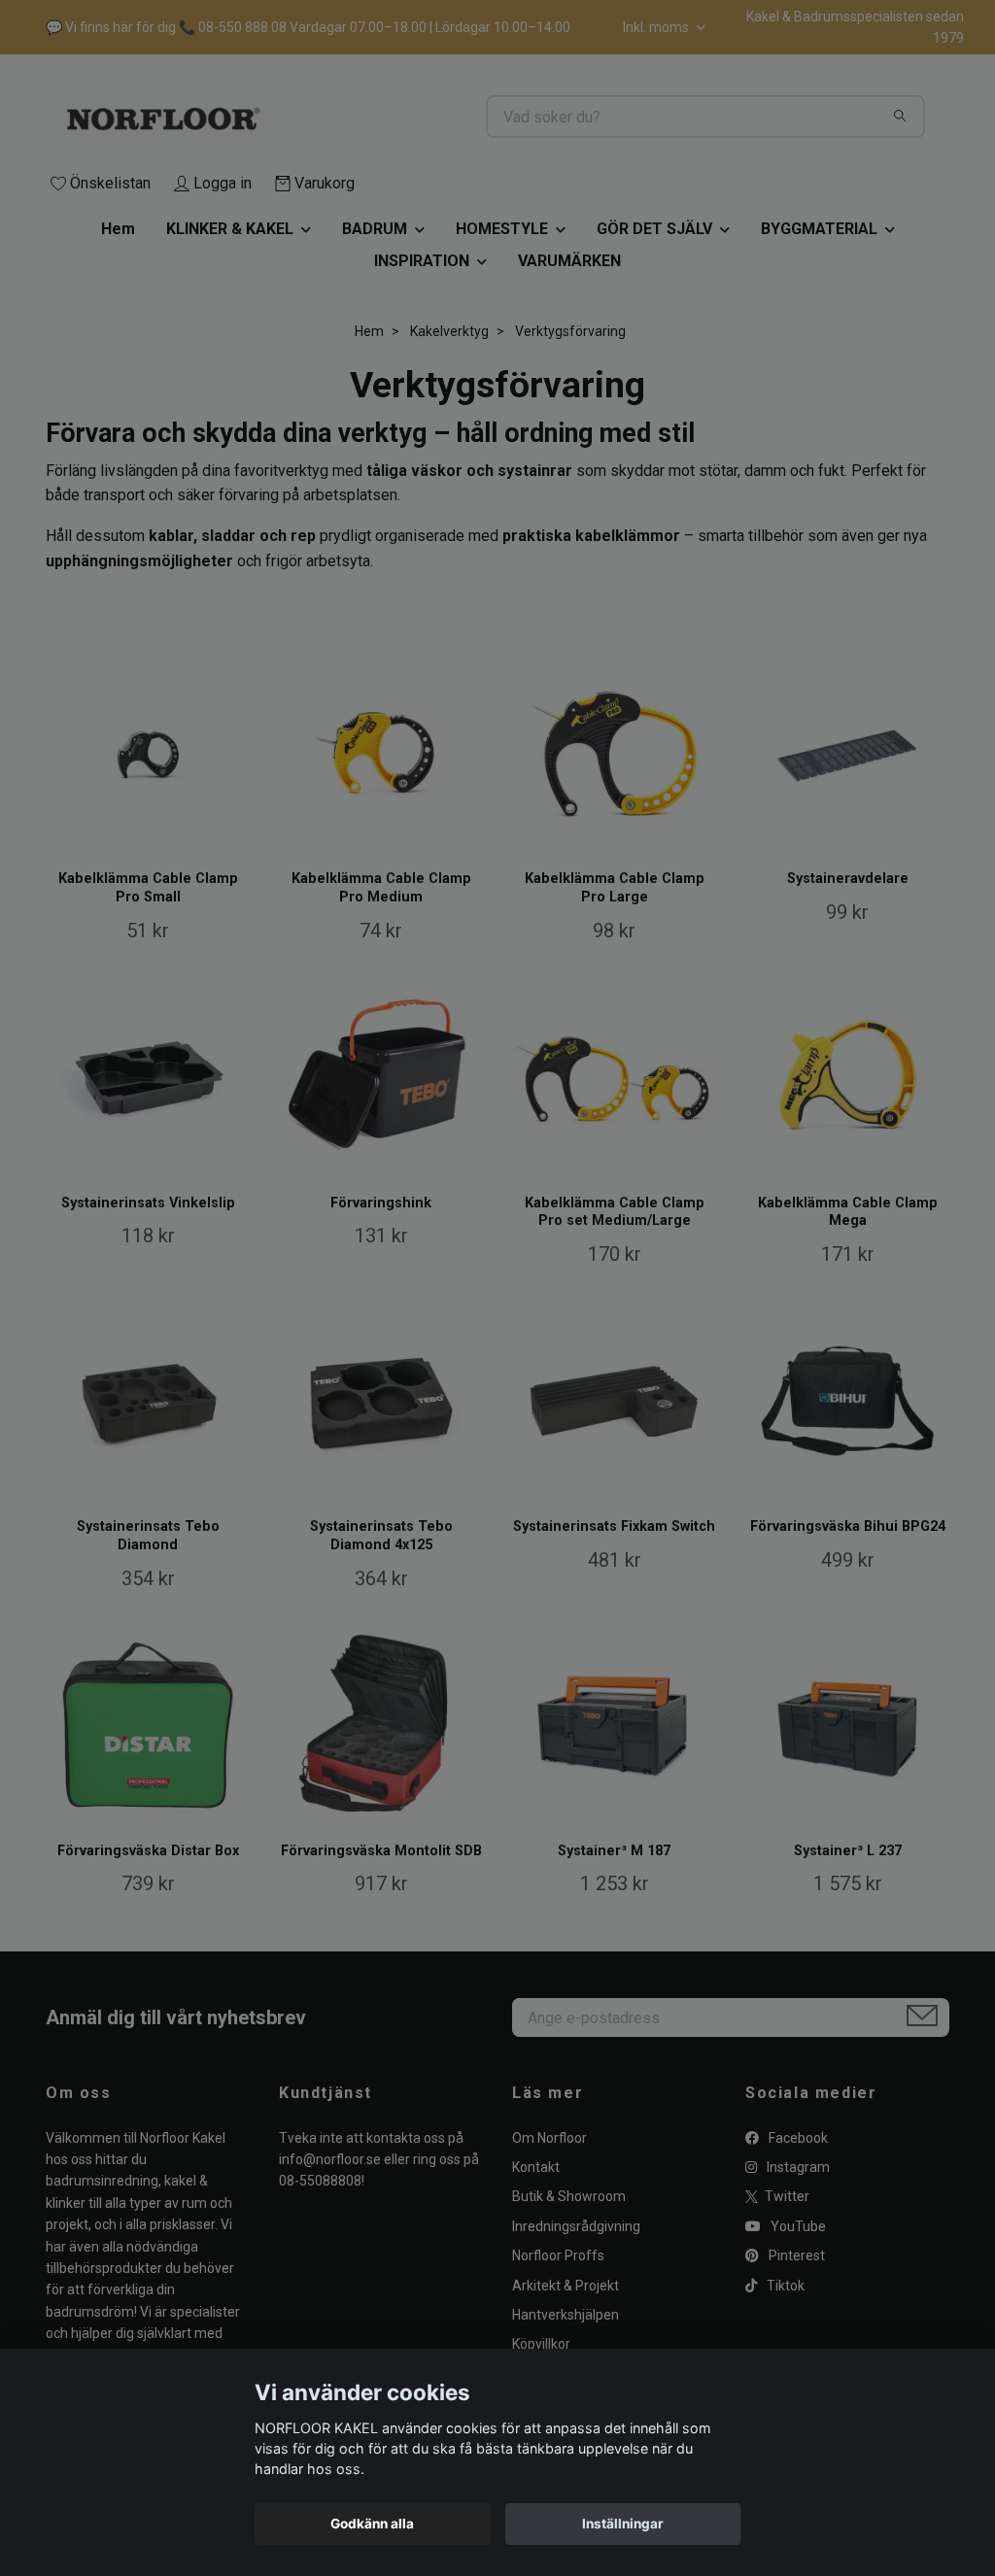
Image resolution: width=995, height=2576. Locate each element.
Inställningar (623, 2524)
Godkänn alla (372, 2524)
